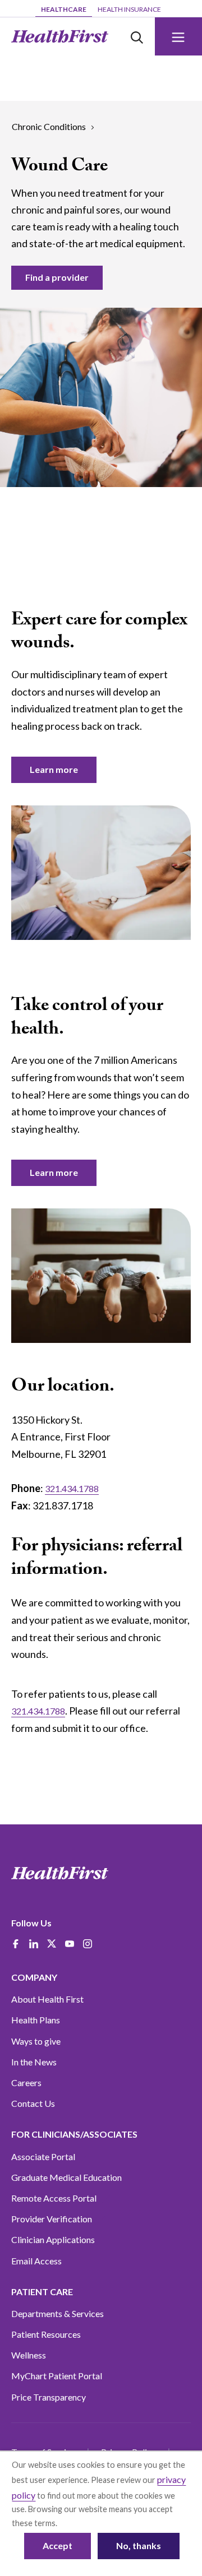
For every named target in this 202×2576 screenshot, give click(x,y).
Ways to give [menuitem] (36, 2041)
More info (77, 2523)
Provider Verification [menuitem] (52, 2219)
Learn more (54, 769)
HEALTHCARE (64, 9)
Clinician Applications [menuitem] (53, 2239)
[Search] (137, 36)
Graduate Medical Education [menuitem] (66, 2177)
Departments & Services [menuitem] (58, 2313)
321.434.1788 (72, 1488)
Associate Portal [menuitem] (43, 2156)
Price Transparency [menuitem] (49, 2397)
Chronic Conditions (49, 126)
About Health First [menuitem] (47, 1999)
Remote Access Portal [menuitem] (54, 2198)
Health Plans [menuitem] (36, 2020)
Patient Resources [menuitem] (46, 2334)
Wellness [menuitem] (29, 2355)
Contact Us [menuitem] (33, 2103)
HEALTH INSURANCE (129, 9)
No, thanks (139, 2545)
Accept (58, 2545)
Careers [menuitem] (26, 2082)
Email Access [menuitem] (36, 2261)
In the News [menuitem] (34, 2062)
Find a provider (57, 277)
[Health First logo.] (60, 36)
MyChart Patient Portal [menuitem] (57, 2376)
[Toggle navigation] (178, 36)
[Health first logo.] (60, 1873)
